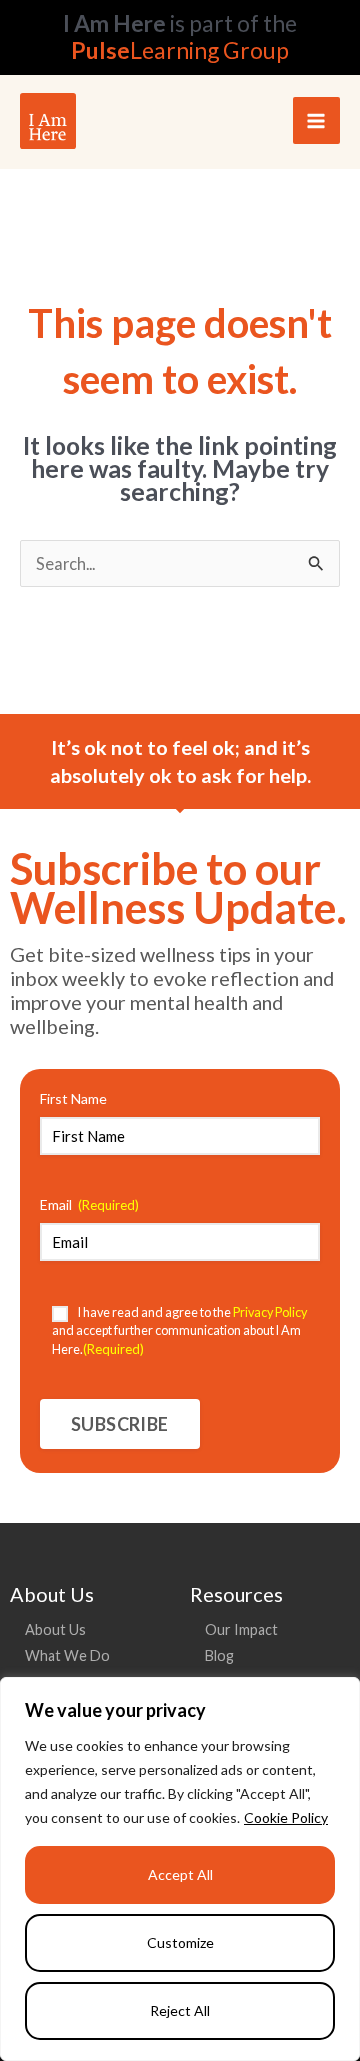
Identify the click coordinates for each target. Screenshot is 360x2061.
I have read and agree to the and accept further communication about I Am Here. (179, 1331)
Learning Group (180, 50)
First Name (73, 1098)
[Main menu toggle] (316, 120)
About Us (55, 1629)
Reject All (180, 2010)
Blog (219, 1655)
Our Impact (241, 1629)
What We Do (67, 1655)
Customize (180, 1942)
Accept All (180, 1874)
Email (89, 1204)
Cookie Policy (286, 1817)
